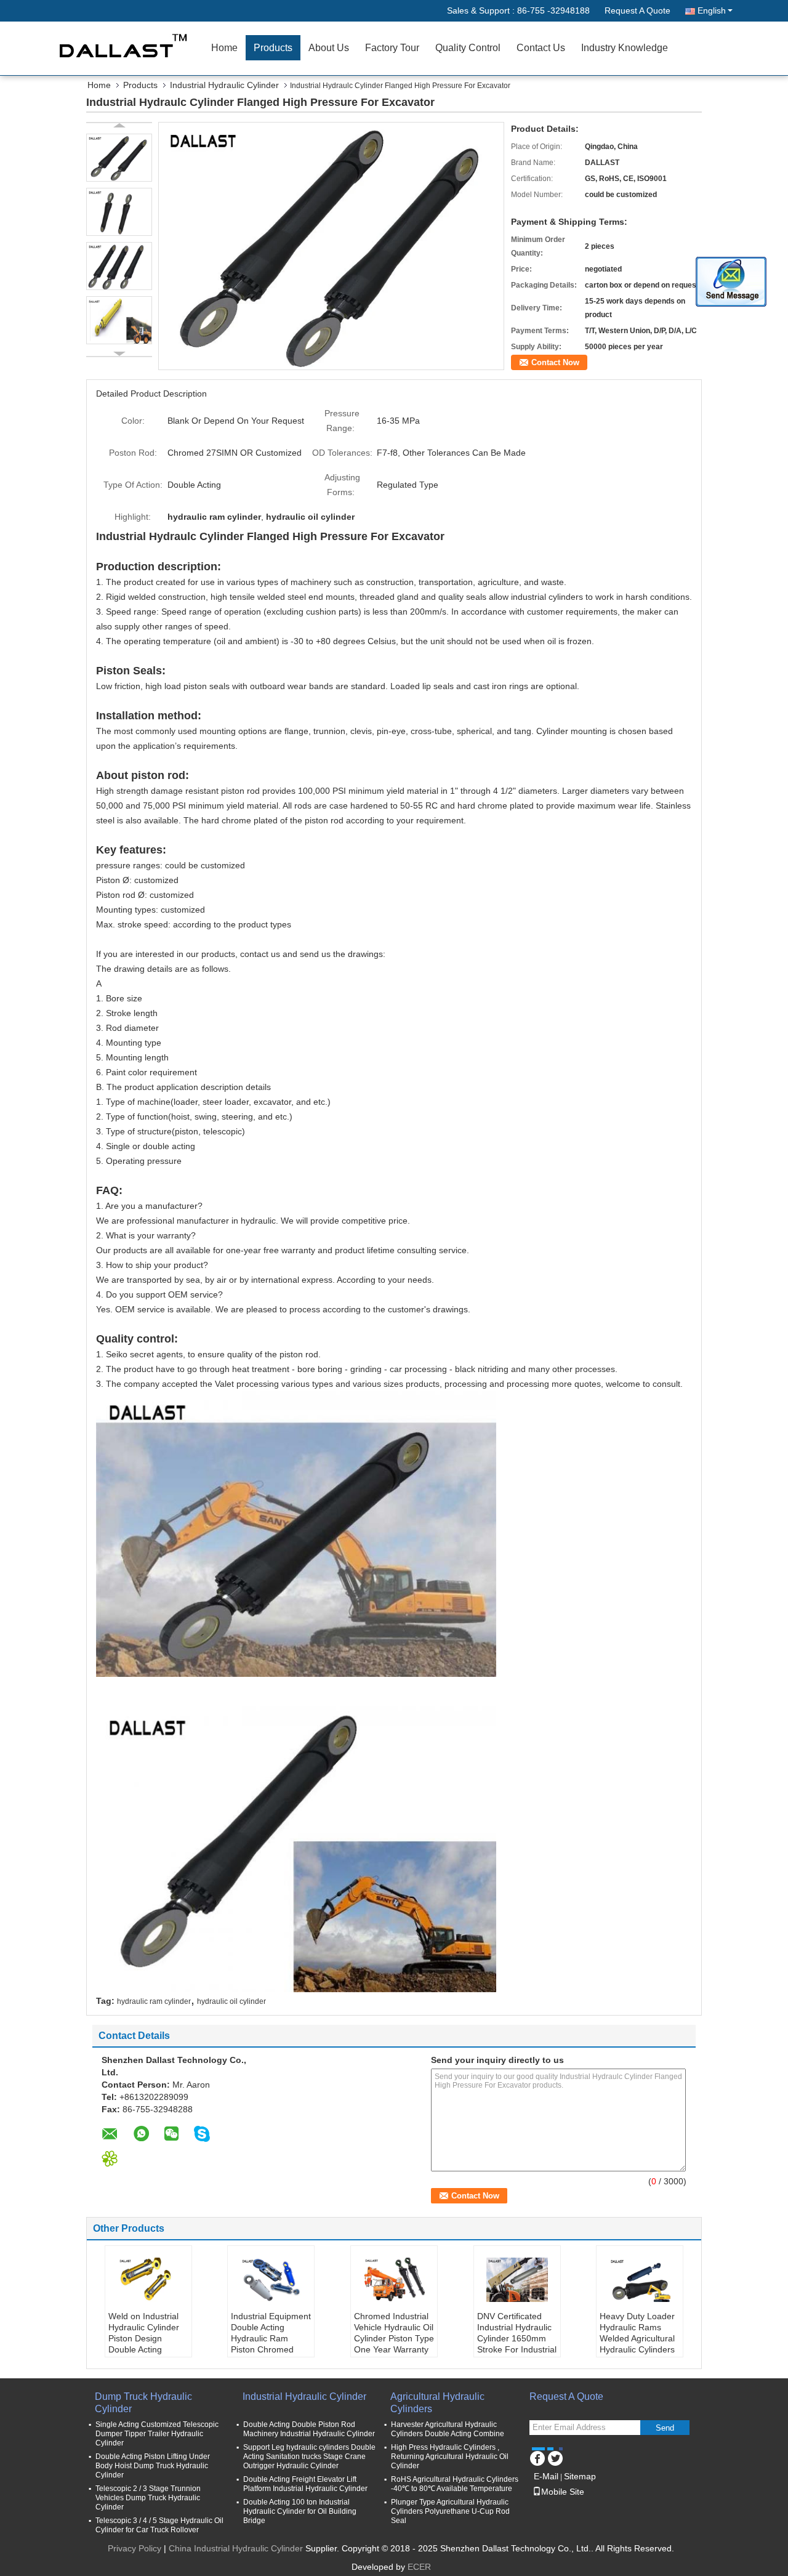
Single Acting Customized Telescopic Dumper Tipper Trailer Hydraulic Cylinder (157, 2434)
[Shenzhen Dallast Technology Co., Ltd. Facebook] (537, 2457)
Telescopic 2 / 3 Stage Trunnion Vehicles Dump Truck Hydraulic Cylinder (148, 2498)
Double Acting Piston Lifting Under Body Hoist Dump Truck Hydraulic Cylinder (153, 2466)
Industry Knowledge (625, 48)
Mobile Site (563, 2492)
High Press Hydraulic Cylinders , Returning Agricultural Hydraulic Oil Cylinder (450, 2457)
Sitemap (580, 2476)
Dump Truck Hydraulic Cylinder (143, 2403)
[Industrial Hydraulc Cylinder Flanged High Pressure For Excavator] (331, 245)
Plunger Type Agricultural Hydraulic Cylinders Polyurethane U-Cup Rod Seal (450, 2511)
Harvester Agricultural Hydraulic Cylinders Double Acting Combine (448, 2429)
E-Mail (546, 2476)
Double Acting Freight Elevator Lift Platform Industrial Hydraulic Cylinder (305, 2484)
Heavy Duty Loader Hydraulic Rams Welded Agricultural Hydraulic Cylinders (637, 2333)
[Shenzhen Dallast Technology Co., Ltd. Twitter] (555, 2457)
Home (224, 48)
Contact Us (541, 48)
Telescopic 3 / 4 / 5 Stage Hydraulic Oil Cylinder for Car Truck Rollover (159, 2525)
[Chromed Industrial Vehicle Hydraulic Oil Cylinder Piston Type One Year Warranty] (394, 2280)
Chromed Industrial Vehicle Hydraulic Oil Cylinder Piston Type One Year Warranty (394, 2333)
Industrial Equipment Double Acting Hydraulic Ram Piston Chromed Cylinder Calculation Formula (271, 2344)
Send (665, 2428)
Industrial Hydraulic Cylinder (224, 85)
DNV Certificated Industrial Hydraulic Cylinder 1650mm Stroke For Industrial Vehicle (517, 2338)
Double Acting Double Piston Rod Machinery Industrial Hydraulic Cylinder (309, 2429)
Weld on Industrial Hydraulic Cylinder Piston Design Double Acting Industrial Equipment (148, 2338)
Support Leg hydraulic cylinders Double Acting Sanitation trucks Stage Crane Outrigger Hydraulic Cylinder (309, 2457)
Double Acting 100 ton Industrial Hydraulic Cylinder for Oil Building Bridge (300, 2511)
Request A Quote (637, 10)
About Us (329, 48)
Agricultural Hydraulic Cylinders (437, 2403)
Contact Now (555, 362)
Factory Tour (392, 48)
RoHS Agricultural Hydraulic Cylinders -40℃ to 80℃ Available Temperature (455, 2484)
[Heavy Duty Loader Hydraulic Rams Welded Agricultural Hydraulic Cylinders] (640, 2280)
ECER (419, 2567)
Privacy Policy (135, 2548)
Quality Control (468, 48)
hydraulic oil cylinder (231, 2001)
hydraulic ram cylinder (154, 2001)
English (712, 10)
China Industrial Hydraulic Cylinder (236, 2548)
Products (273, 48)
